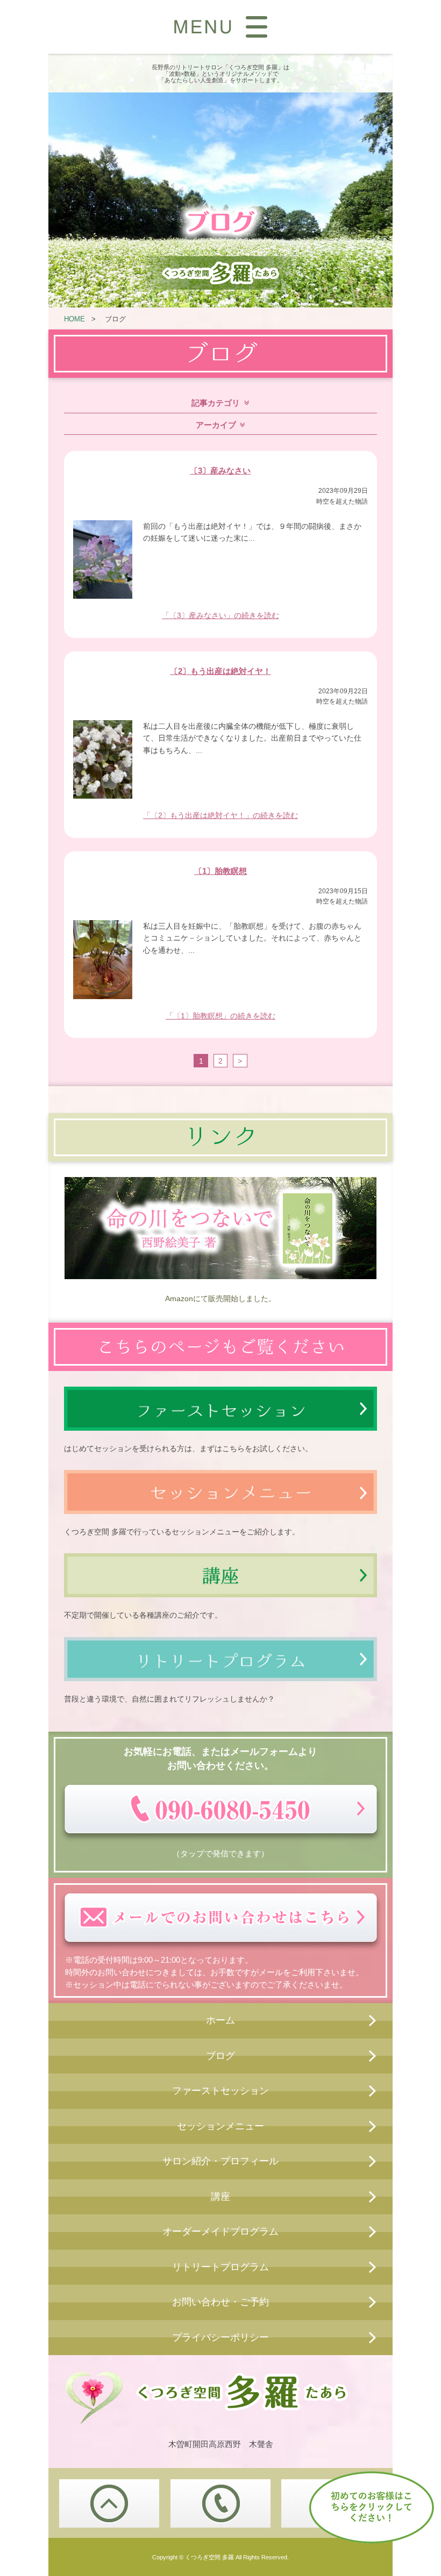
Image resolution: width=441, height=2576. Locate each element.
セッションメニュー (220, 2126)
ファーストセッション (220, 2091)
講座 (220, 2197)
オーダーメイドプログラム (220, 2231)
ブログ (220, 2056)
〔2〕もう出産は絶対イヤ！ (220, 671)
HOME (74, 319)
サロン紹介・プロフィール (220, 2161)
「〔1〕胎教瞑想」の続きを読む (220, 1016)
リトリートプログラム (220, 2267)
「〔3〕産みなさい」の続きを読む (220, 615)
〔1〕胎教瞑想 (220, 871)
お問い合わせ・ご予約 (220, 2302)
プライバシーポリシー (220, 2337)
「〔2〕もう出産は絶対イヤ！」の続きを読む (220, 815)
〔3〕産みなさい (220, 471)
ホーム (220, 2020)
